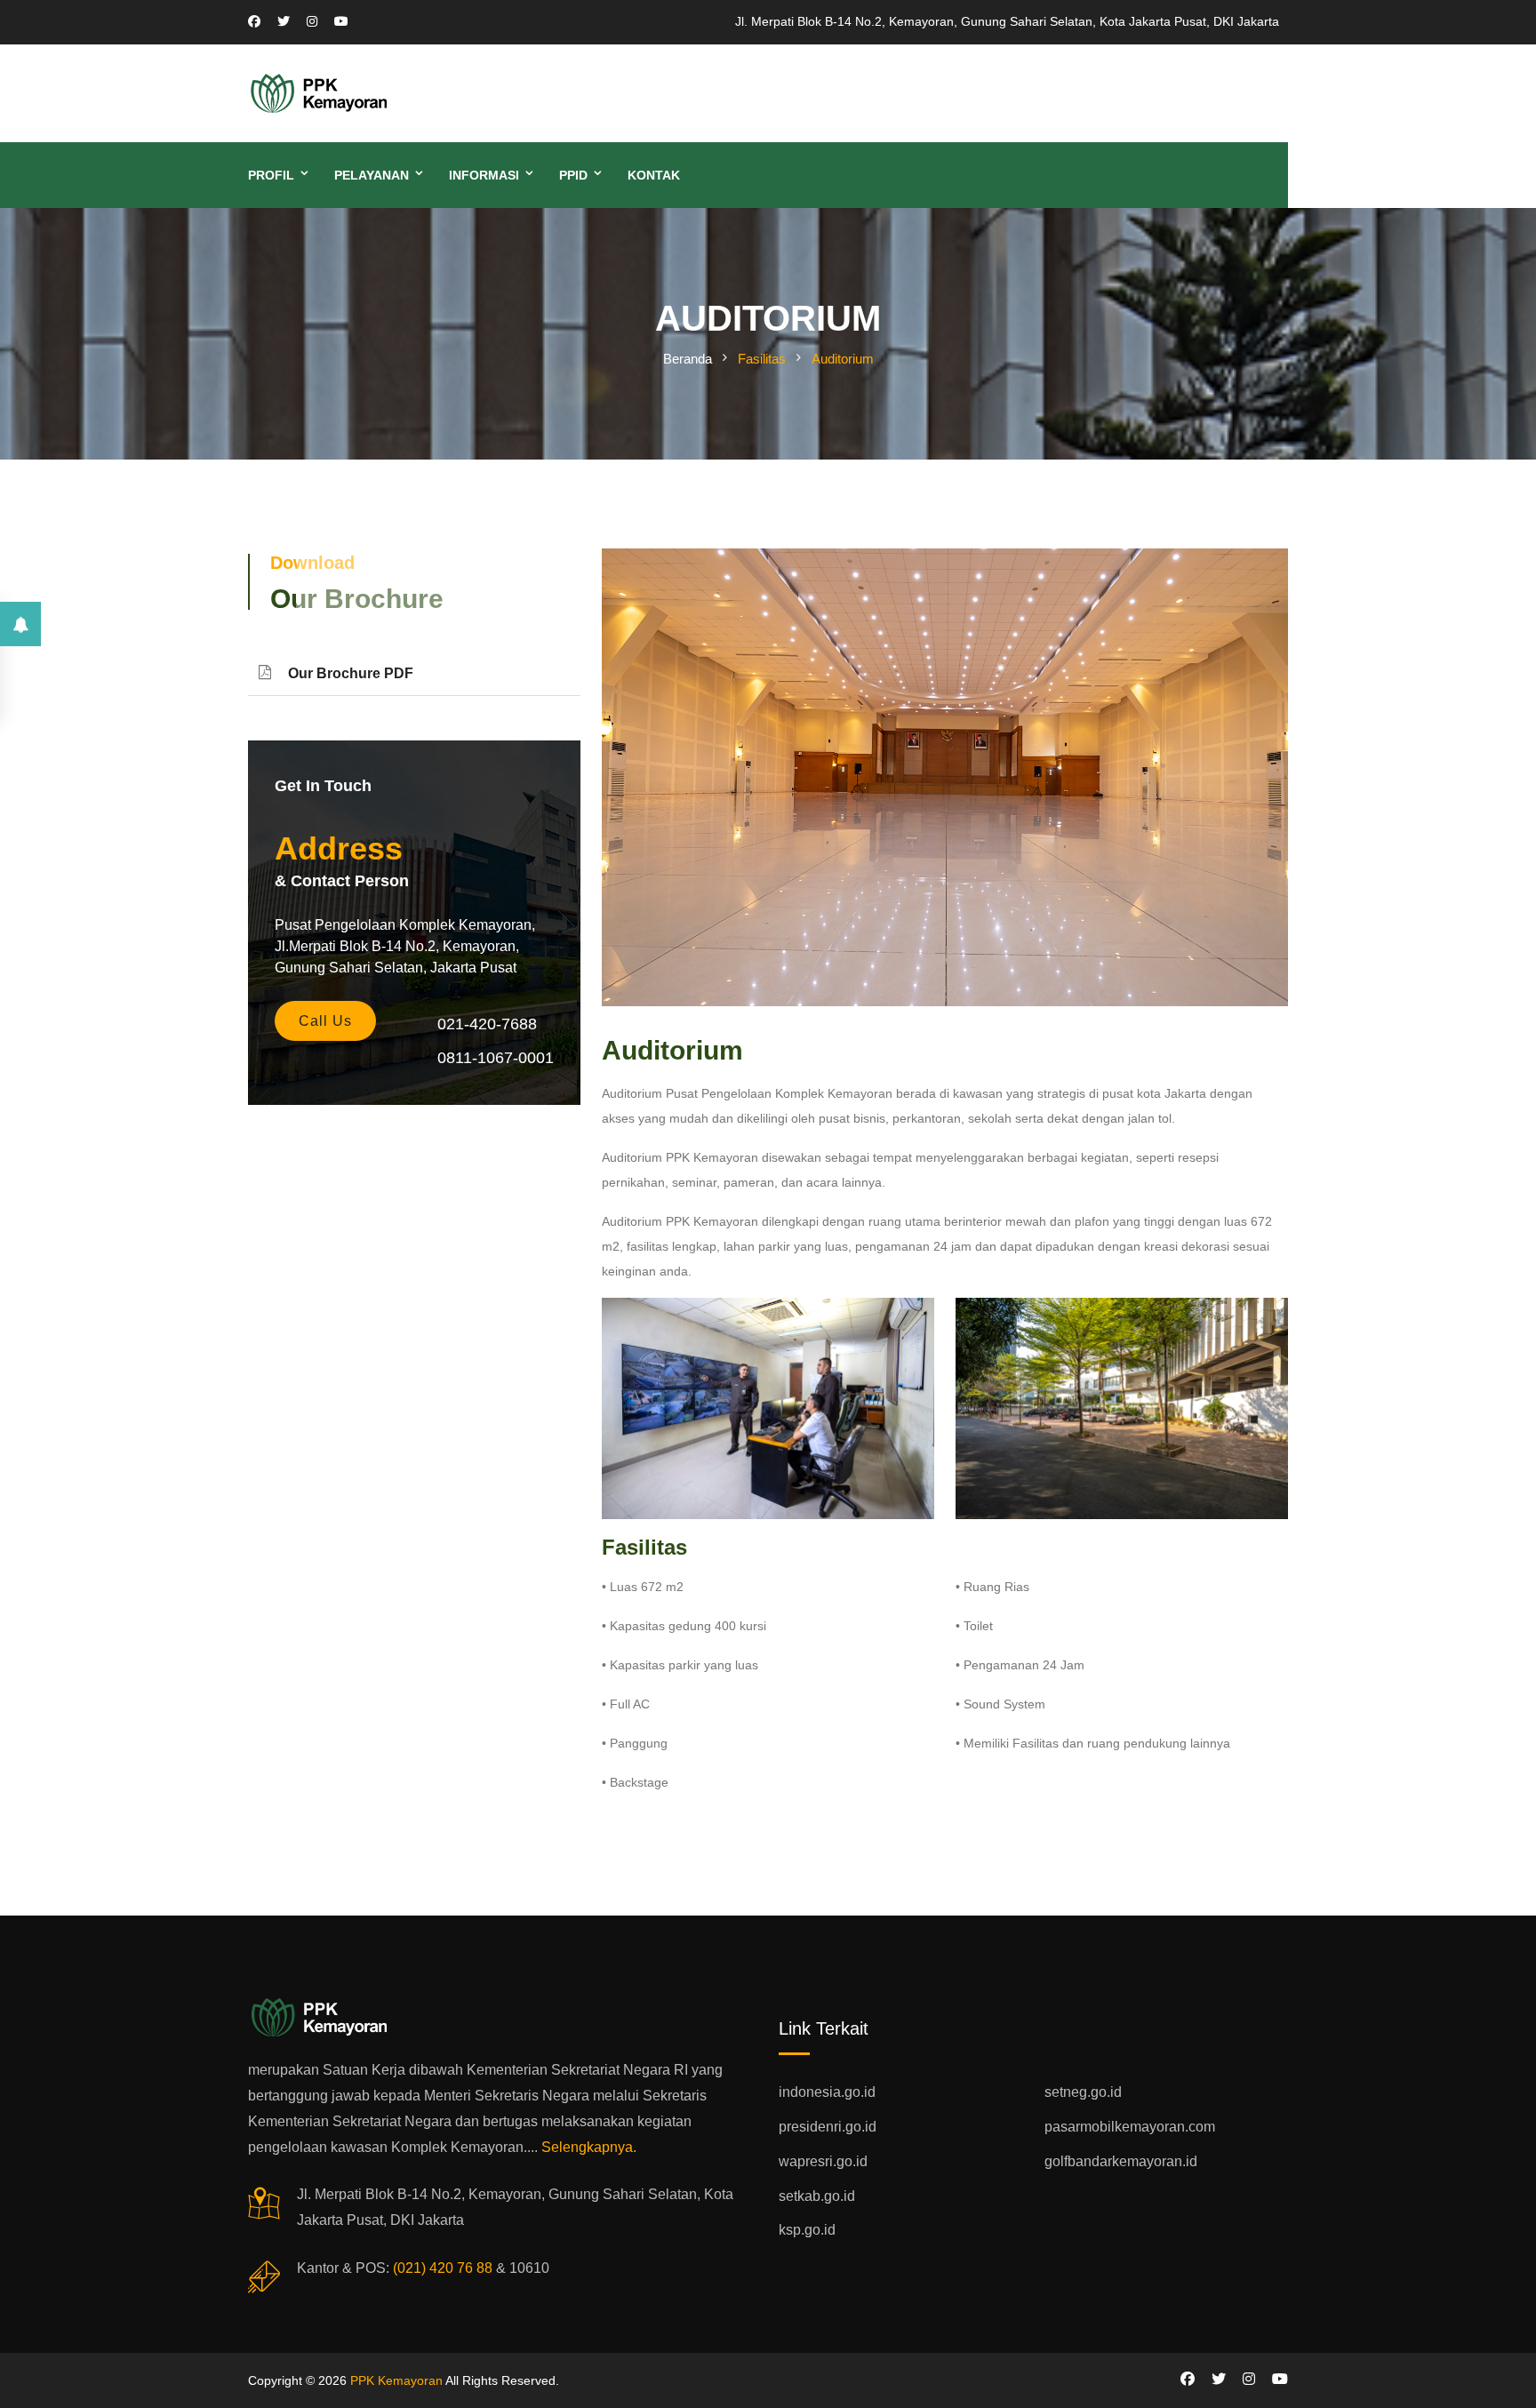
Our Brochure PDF (351, 673)
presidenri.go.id (828, 2127)
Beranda (688, 359)
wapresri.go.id (823, 2161)
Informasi (484, 175)
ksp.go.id (807, 2230)
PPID (573, 175)
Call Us (325, 1021)
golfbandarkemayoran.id (1121, 2161)
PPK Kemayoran (396, 2380)
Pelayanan (372, 175)
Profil (271, 175)
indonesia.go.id (827, 2092)
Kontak (654, 175)
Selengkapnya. (589, 2147)
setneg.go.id (1083, 2092)
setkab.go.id (817, 2196)
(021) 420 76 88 (443, 2268)
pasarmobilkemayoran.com (1130, 2127)
